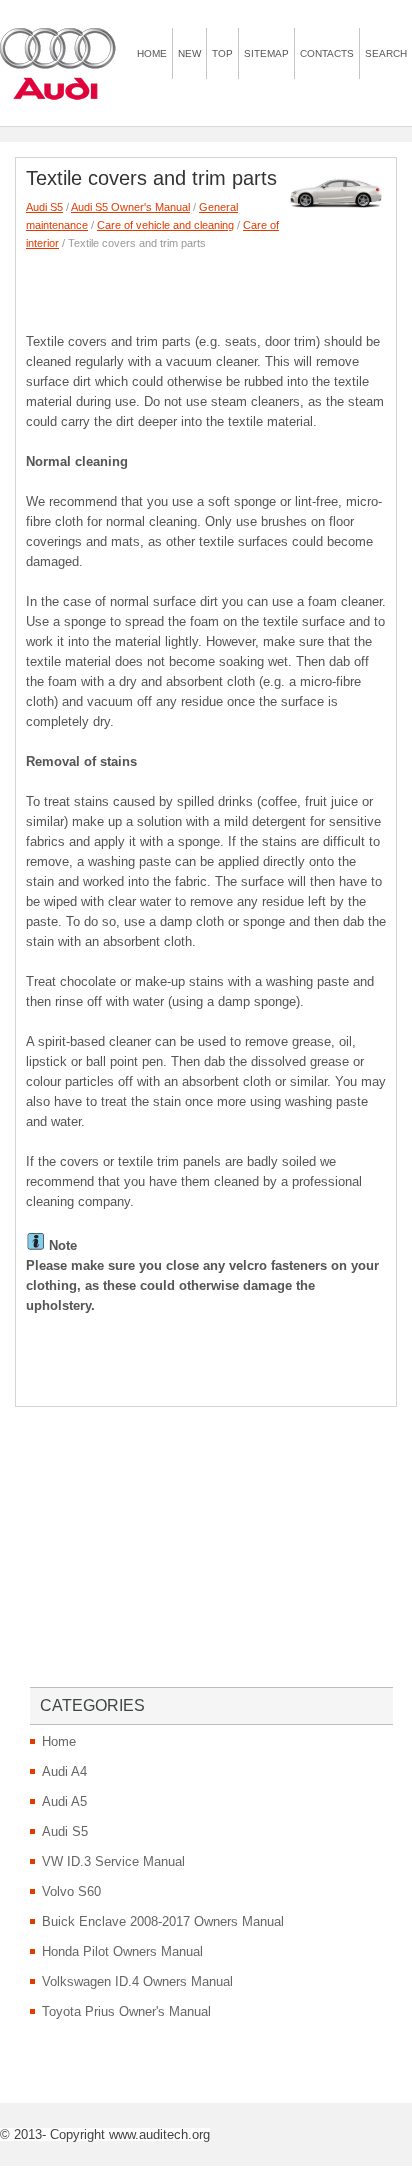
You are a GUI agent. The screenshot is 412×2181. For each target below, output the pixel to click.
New (189, 53)
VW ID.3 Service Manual (113, 1861)
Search (386, 53)
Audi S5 (44, 207)
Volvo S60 (71, 1891)
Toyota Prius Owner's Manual (126, 2011)
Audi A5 (64, 1801)
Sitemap (266, 53)
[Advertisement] (219, 287)
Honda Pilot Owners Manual (122, 1951)
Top (222, 53)
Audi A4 (64, 1771)
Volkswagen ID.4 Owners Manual (137, 1981)
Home (152, 53)
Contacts (327, 53)
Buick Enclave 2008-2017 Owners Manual (163, 1921)
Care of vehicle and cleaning (165, 225)
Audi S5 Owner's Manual (130, 207)
